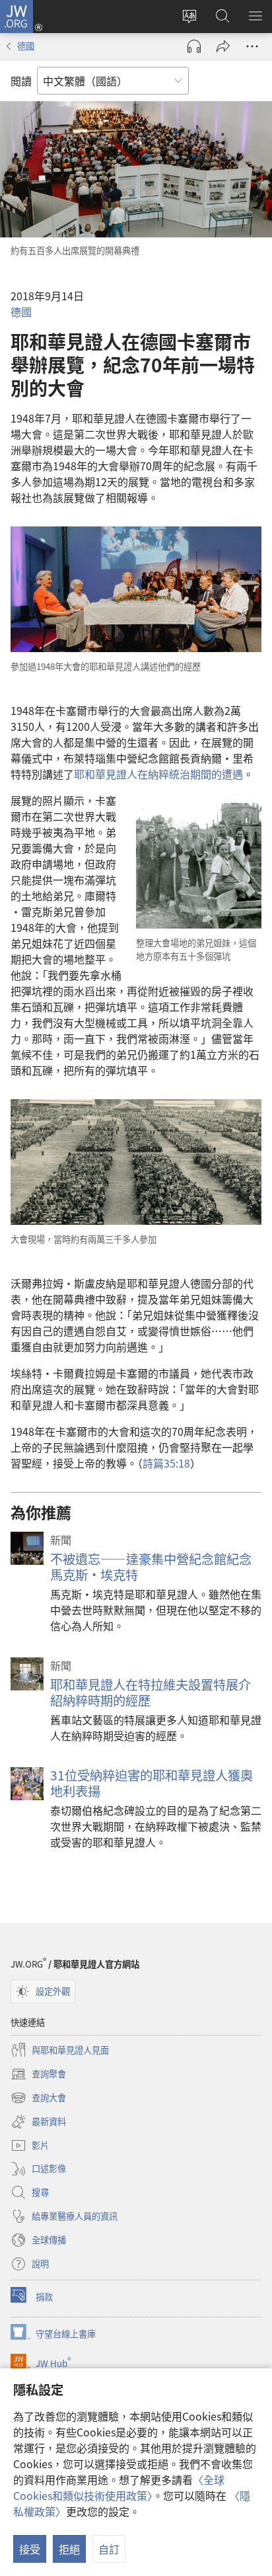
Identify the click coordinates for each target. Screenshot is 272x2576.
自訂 (109, 2549)
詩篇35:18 (166, 1463)
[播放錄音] (194, 46)
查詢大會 (38, 2098)
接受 (30, 2549)
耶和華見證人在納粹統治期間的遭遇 (158, 774)
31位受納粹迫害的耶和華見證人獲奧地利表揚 (152, 1783)
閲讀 (21, 81)
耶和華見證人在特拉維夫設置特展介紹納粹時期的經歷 (151, 1692)
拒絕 (69, 2549)
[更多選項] (252, 46)
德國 (26, 46)
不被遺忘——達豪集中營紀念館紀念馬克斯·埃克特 (151, 1567)
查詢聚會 (38, 2075)
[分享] (223, 46)
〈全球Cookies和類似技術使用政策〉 (119, 2487)
